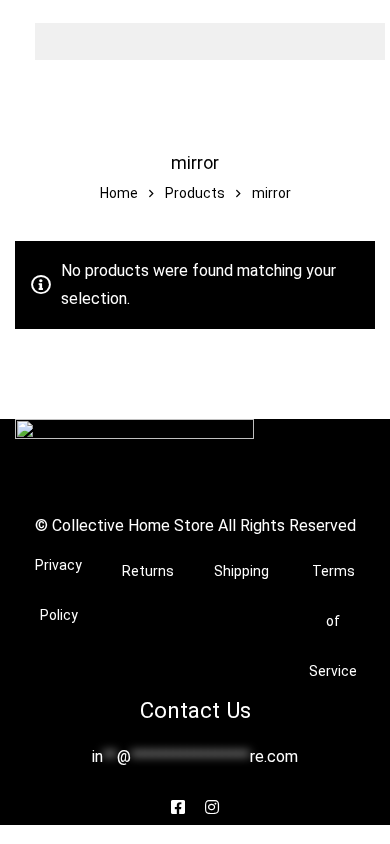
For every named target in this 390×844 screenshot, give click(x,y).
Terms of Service (333, 621)
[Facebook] (178, 807)
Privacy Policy (58, 590)
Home (119, 193)
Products (195, 193)
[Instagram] (212, 807)
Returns (148, 571)
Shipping (241, 571)
